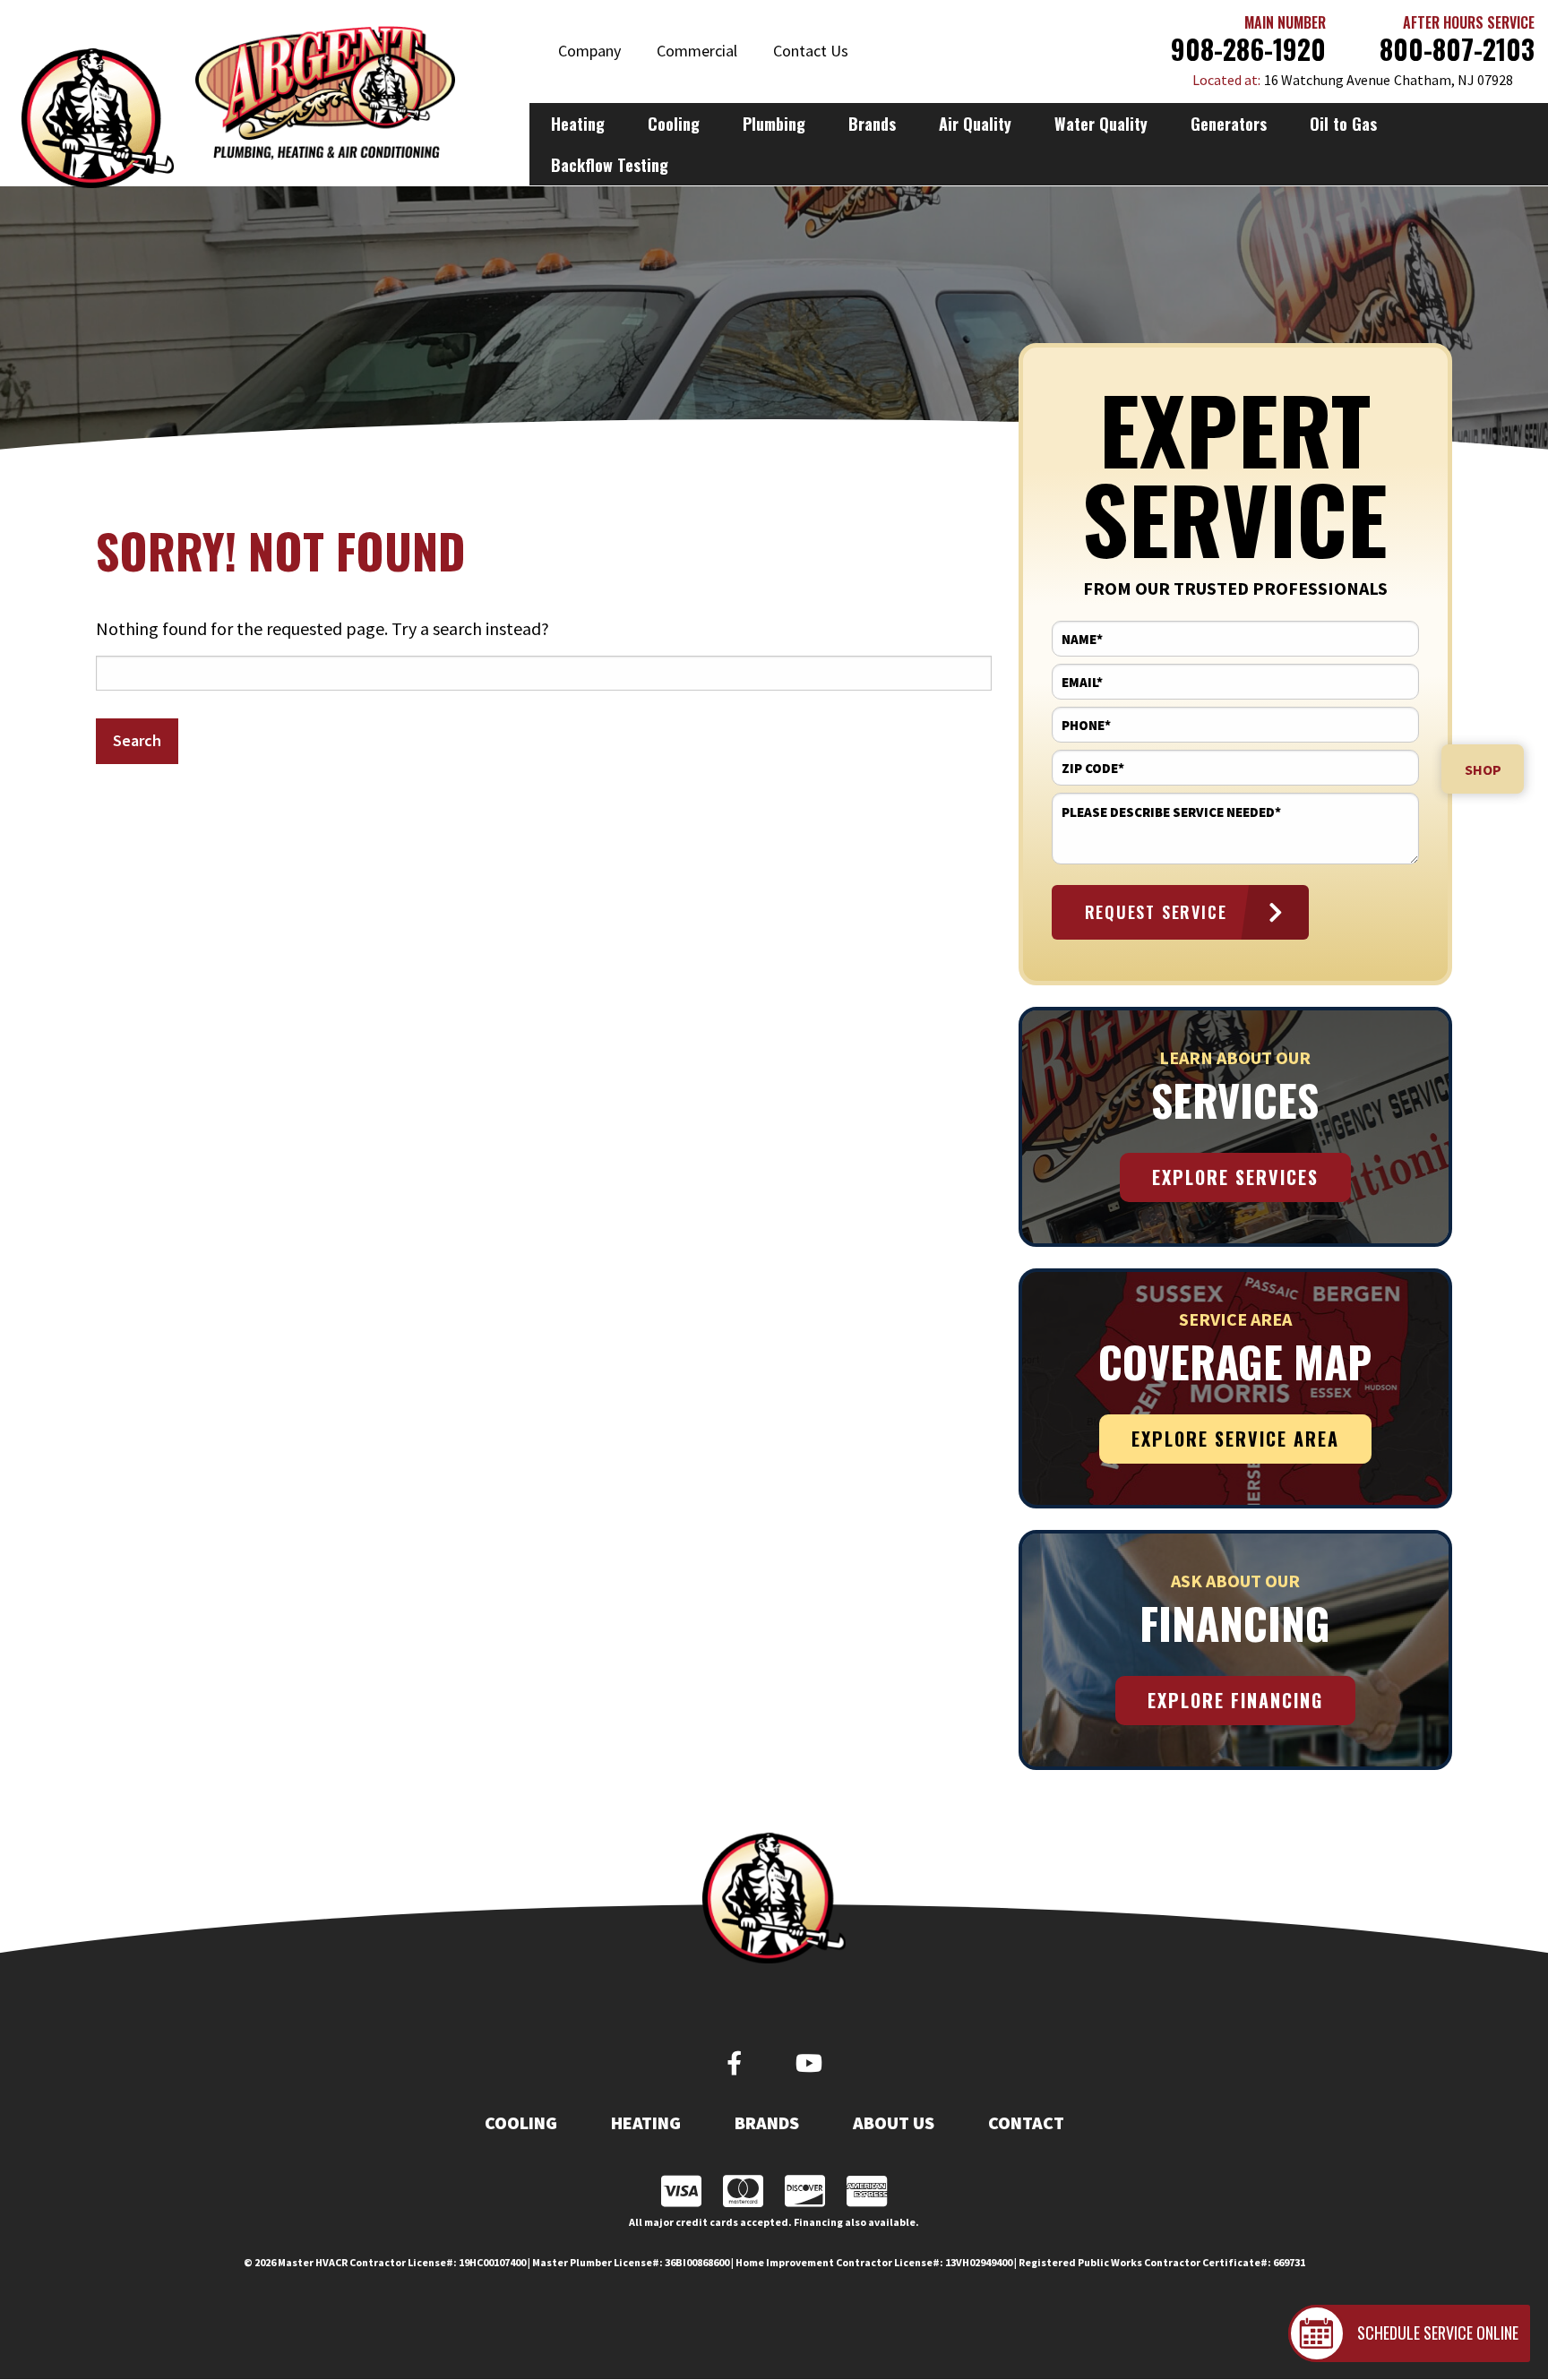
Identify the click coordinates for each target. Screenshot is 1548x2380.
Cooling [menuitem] (674, 124)
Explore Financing (1235, 1700)
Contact (1026, 2123)
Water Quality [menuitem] (1101, 124)
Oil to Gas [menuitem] (1343, 124)
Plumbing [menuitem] (774, 124)
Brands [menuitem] (872, 124)
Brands (767, 2123)
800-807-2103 (1457, 49)
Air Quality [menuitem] (975, 124)
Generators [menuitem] (1229, 124)
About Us (894, 2123)
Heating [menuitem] (578, 124)
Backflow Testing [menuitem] (610, 165)
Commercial (697, 51)
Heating (646, 2123)
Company (589, 51)
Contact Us (811, 51)
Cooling (521, 2123)
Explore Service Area (1235, 1439)
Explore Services (1235, 1177)
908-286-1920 (1248, 49)
